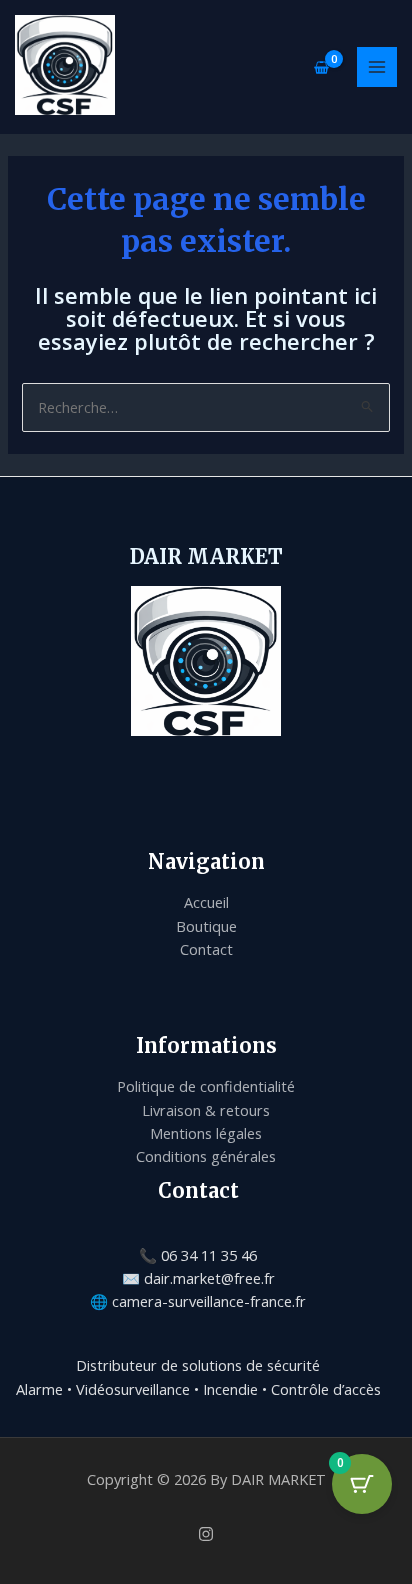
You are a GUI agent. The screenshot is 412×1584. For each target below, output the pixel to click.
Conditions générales (206, 1156)
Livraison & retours (206, 1110)
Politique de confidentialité (206, 1086)
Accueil (206, 902)
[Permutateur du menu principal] (377, 67)
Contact (206, 949)
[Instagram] (206, 1534)
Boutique (206, 926)
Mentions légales (206, 1133)
